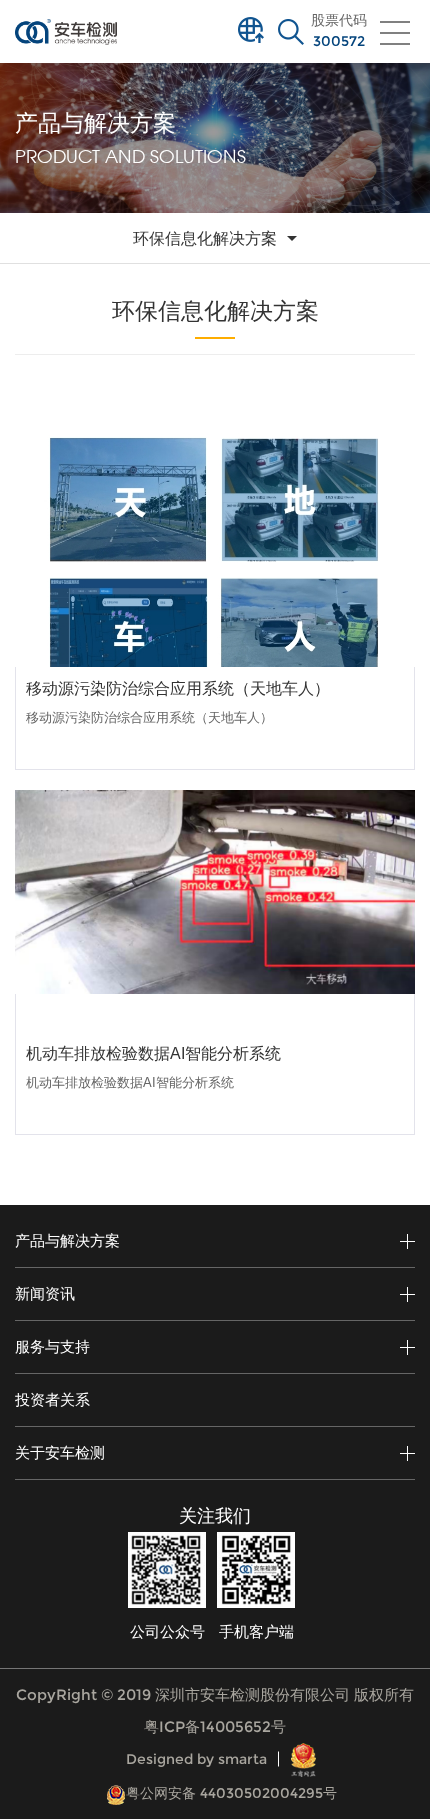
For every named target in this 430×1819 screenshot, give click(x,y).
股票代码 (339, 31)
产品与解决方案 (67, 1240)
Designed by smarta (196, 1759)
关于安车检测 (60, 1452)
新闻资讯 (45, 1293)
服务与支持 (52, 1346)
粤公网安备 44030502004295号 (231, 1793)
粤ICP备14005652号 (215, 1726)
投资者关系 (52, 1399)
